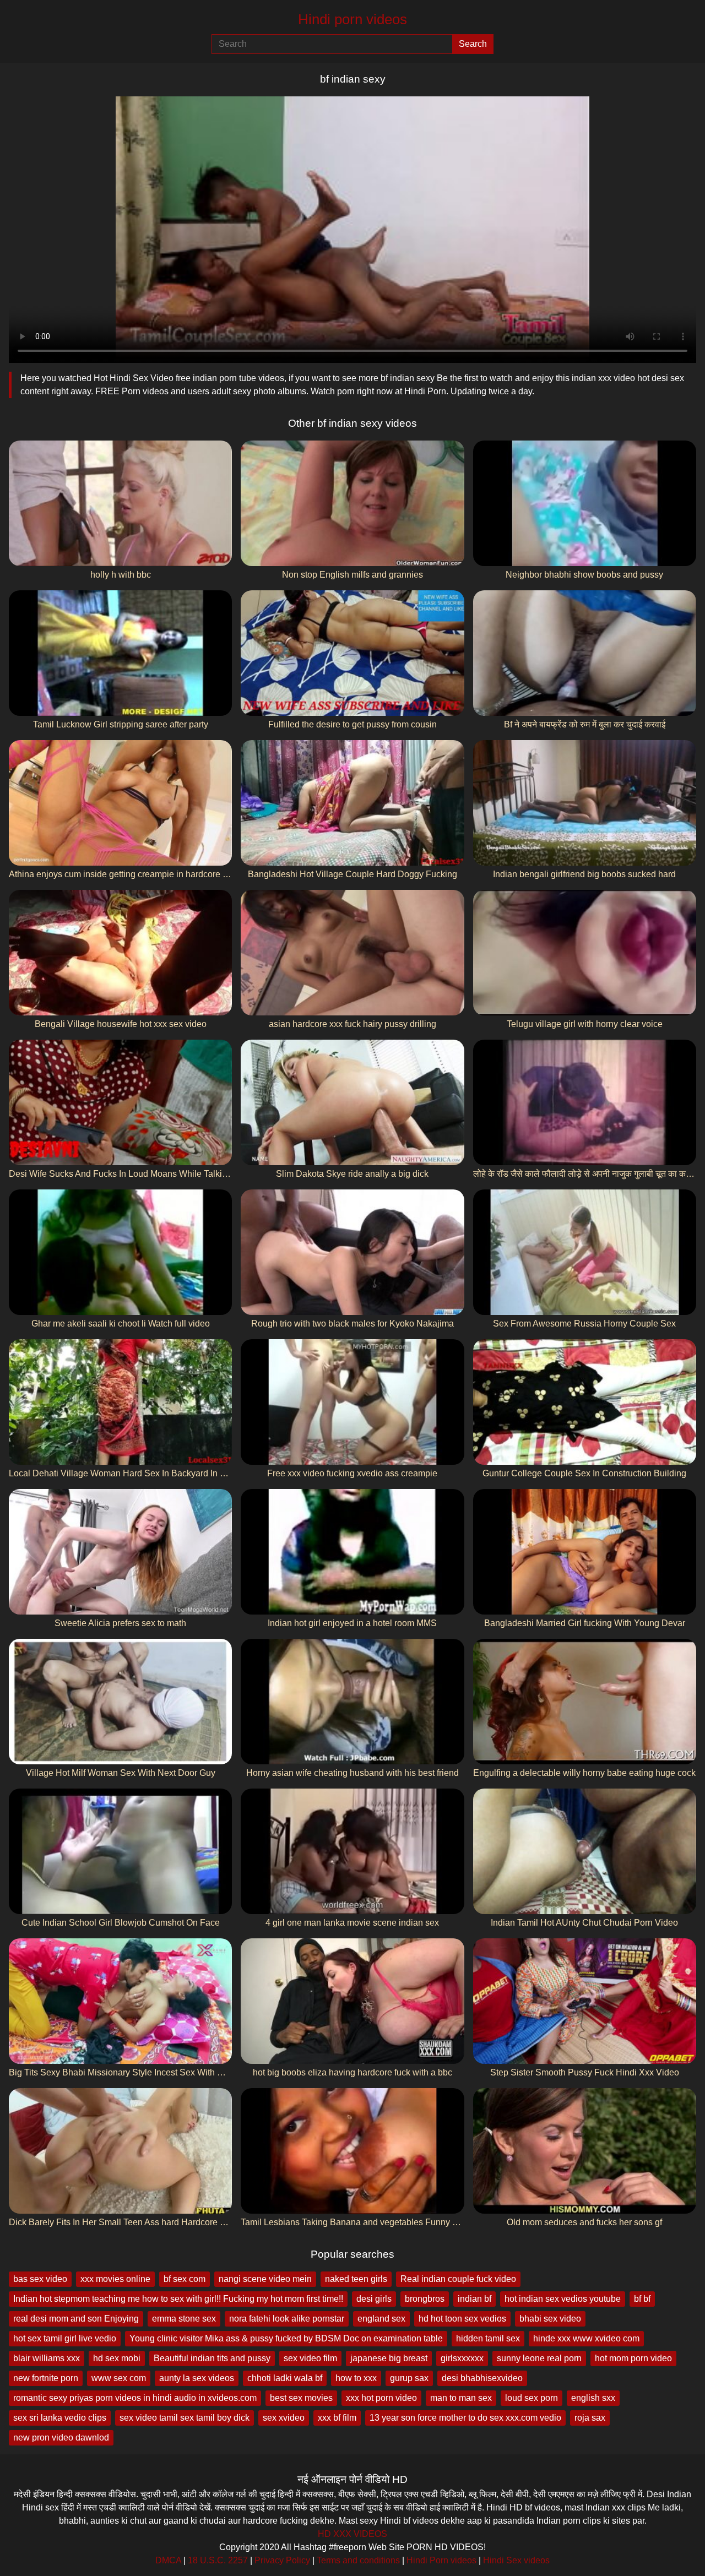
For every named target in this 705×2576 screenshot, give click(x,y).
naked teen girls (356, 2279)
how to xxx (356, 2378)
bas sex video (40, 2279)
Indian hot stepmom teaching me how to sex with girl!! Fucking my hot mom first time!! (178, 2299)
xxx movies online (115, 2279)
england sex (381, 2319)
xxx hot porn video (381, 2398)
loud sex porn (532, 2398)
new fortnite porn (46, 2378)
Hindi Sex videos (516, 2560)
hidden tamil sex (488, 2338)
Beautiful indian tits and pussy (212, 2358)
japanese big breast (389, 2358)
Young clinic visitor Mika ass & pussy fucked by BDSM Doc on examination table (286, 2338)
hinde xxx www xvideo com (586, 2338)
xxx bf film (337, 2418)
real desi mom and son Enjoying (76, 2319)
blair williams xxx (47, 2358)
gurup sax (409, 2378)
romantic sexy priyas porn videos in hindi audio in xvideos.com (135, 2398)
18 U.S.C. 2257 (218, 2560)
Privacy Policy (282, 2560)
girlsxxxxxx (462, 2358)
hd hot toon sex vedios (462, 2319)
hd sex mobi (117, 2358)
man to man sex (461, 2398)
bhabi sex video (550, 2319)
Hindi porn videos (352, 19)
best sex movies (301, 2398)
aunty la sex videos (197, 2378)
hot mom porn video (633, 2358)
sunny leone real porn (539, 2358)
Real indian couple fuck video (458, 2279)
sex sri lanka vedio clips (60, 2418)
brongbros (425, 2299)
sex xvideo (284, 2418)
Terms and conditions (358, 2560)
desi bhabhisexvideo (482, 2378)
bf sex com (185, 2279)
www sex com (119, 2378)
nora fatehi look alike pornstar (287, 2319)
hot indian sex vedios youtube (563, 2299)
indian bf (474, 2299)
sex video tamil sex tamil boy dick (185, 2418)
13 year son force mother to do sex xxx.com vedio (465, 2418)
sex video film (310, 2358)
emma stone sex (184, 2319)
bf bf (642, 2299)
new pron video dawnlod (61, 2438)
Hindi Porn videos (441, 2560)
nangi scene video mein (265, 2279)
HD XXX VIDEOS (352, 2534)
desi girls (374, 2299)
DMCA (168, 2560)
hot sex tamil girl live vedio (65, 2338)
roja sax (590, 2418)
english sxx (593, 2398)
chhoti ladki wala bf (285, 2378)
